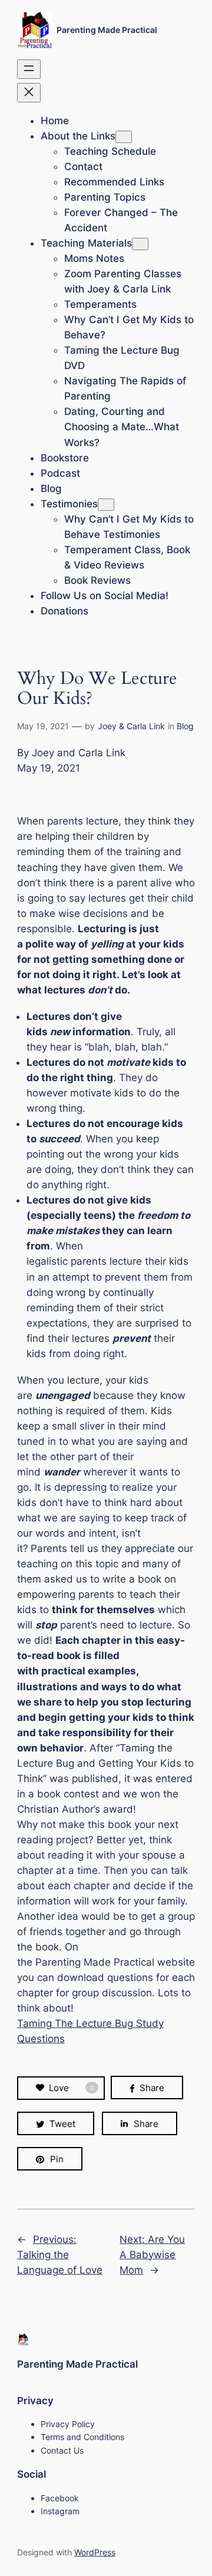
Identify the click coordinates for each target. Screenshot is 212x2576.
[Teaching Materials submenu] (140, 244)
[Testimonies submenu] (106, 505)
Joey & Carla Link (131, 726)
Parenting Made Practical (107, 30)
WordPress (95, 2552)
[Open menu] (29, 69)
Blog (185, 726)
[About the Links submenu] (124, 137)
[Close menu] (29, 93)
